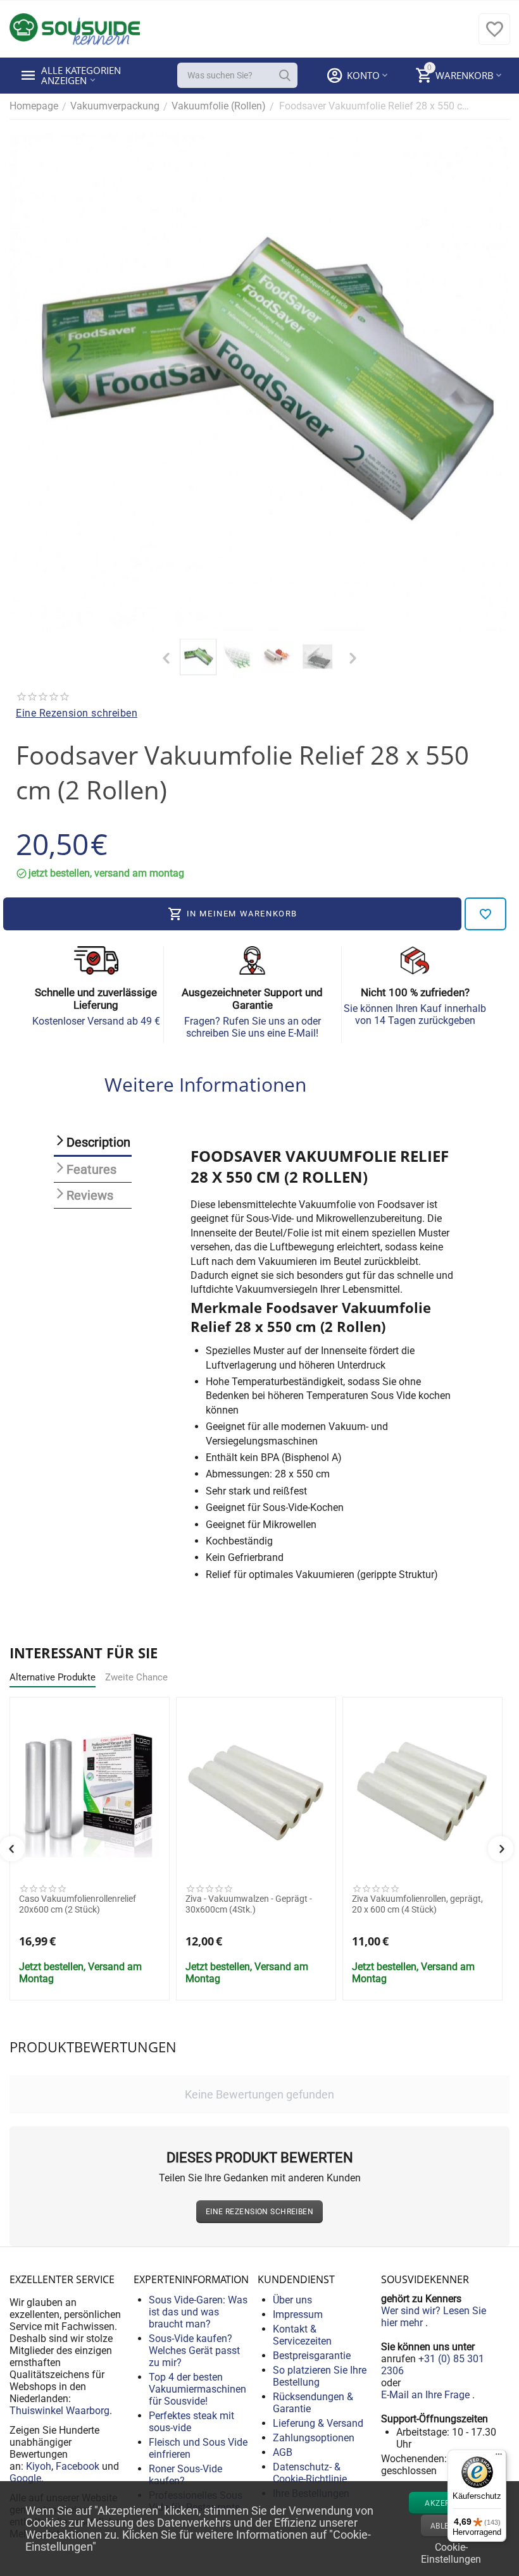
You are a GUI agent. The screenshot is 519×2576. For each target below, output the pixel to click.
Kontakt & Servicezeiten (302, 2335)
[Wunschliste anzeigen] (494, 36)
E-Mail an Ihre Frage (427, 2395)
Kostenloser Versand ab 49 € (96, 1021)
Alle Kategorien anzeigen (82, 75)
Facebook (78, 2466)
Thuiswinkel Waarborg (59, 2411)
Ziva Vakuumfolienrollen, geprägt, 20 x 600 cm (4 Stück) (417, 1904)
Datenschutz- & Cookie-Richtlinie (310, 2473)
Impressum (298, 2314)
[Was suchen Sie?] (285, 75)
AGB (283, 2452)
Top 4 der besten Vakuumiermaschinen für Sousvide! (197, 2389)
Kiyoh (39, 2466)
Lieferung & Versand (318, 2423)
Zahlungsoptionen (314, 2438)
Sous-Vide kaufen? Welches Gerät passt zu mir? (194, 2351)
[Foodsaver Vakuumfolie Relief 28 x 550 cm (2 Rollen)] (259, 382)
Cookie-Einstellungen (451, 2552)
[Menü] (499, 2457)
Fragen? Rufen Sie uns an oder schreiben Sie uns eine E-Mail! (253, 1027)
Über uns (292, 2300)
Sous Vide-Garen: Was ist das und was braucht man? (198, 2312)
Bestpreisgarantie (312, 2356)
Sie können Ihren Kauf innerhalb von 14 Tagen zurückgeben (415, 1014)
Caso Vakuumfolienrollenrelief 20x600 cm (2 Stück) (78, 1904)
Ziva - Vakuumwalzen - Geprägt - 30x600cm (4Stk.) (249, 1904)
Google (25, 2478)
